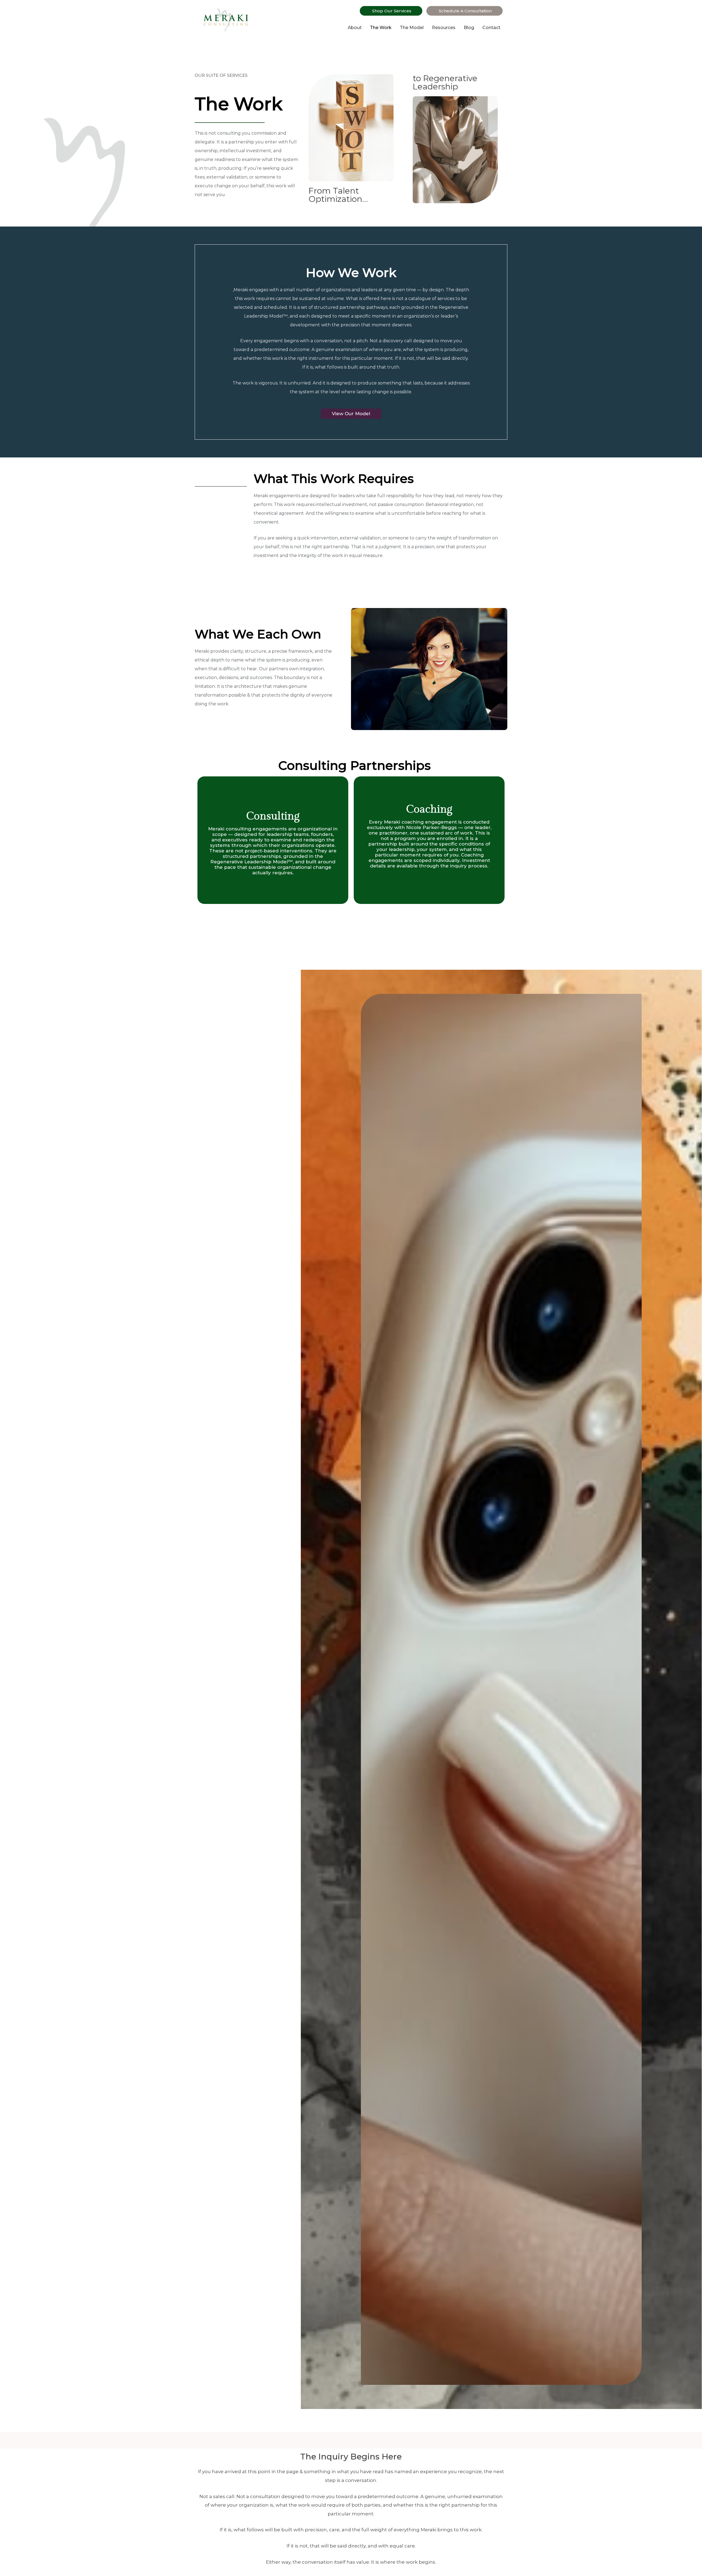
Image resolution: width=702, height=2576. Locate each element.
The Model (412, 28)
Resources (444, 28)
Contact (491, 28)
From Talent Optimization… (338, 195)
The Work (381, 28)
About (355, 28)
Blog (469, 28)
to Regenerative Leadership (445, 83)
